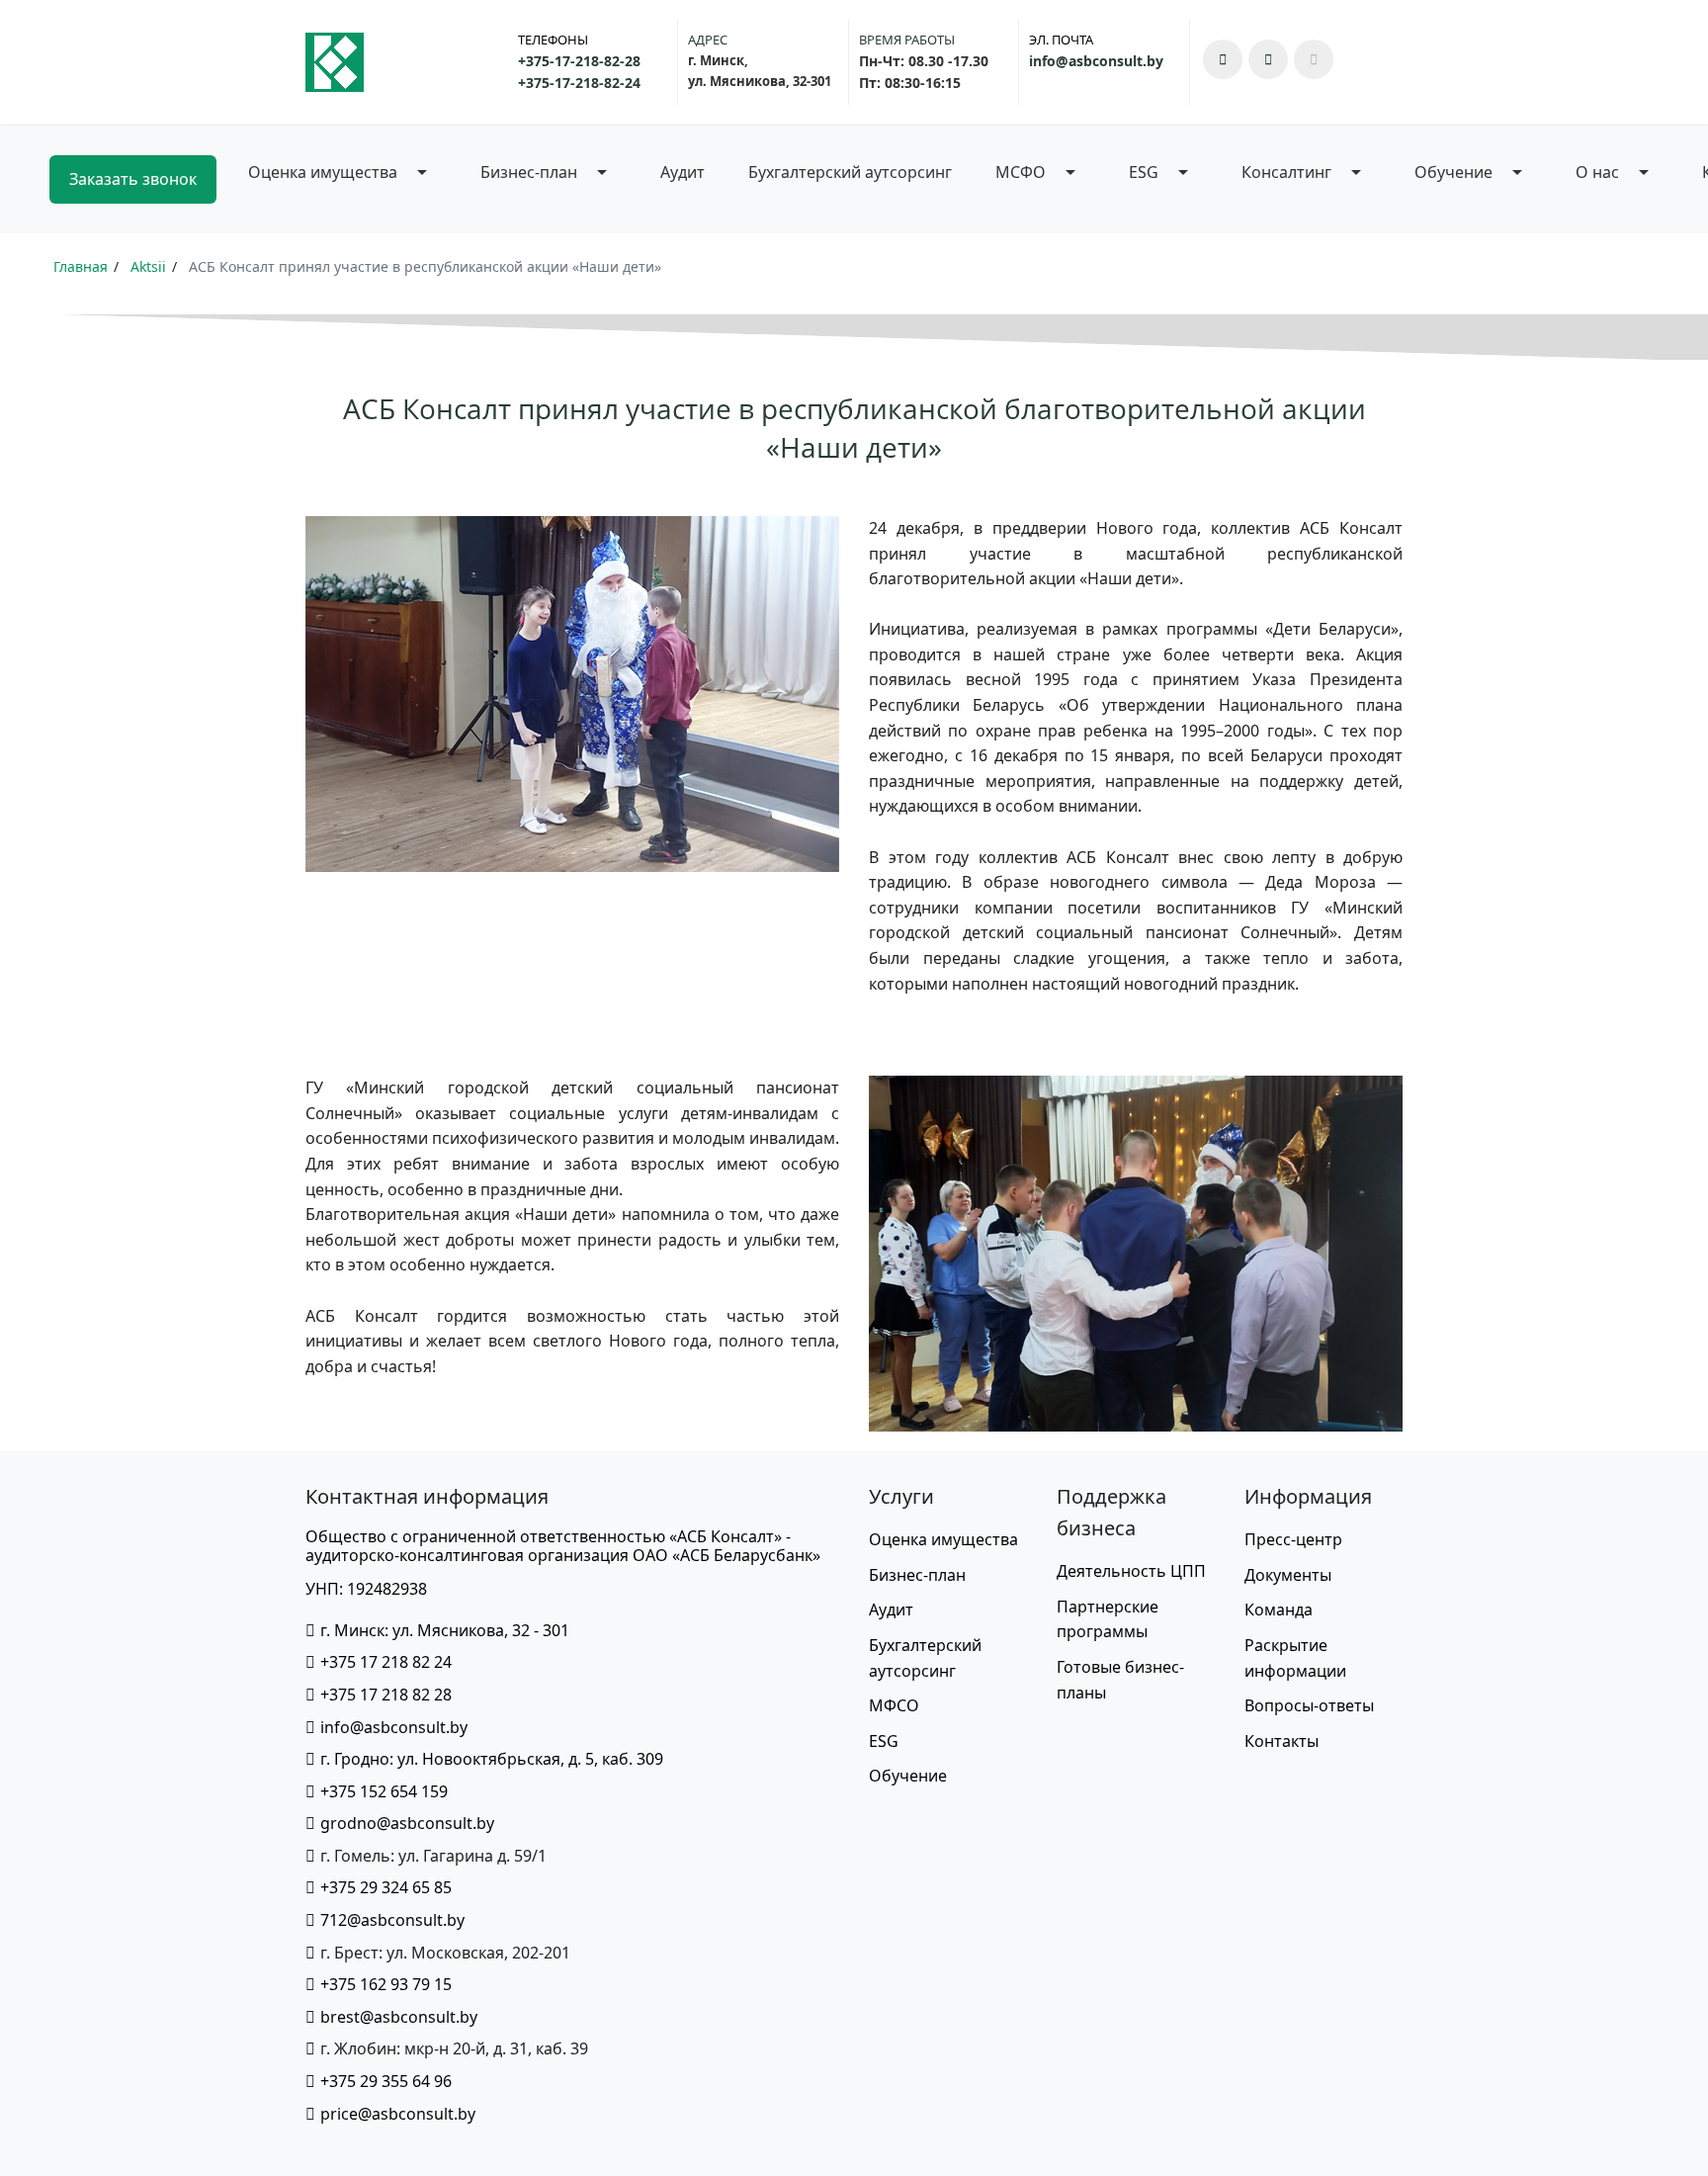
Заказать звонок (133, 179)
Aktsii (148, 266)
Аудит (683, 172)
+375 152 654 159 (384, 1791)
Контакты (1281, 1741)
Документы (1288, 1575)
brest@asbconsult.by (399, 2017)
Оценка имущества (943, 1539)
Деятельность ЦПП (1131, 1571)
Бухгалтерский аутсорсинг (850, 172)
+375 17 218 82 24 (386, 1662)
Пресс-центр (1293, 1539)
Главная (81, 266)
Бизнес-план (917, 1575)
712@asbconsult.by (392, 1920)
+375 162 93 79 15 (386, 1984)
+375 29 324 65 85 (386, 1887)
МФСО (894, 1705)
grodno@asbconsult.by (407, 1823)
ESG (884, 1741)
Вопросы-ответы (1309, 1705)
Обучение (908, 1776)
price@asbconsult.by (398, 2114)
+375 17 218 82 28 (386, 1695)
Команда (1279, 1610)
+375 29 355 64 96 (386, 2081)
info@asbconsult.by (394, 1727)
